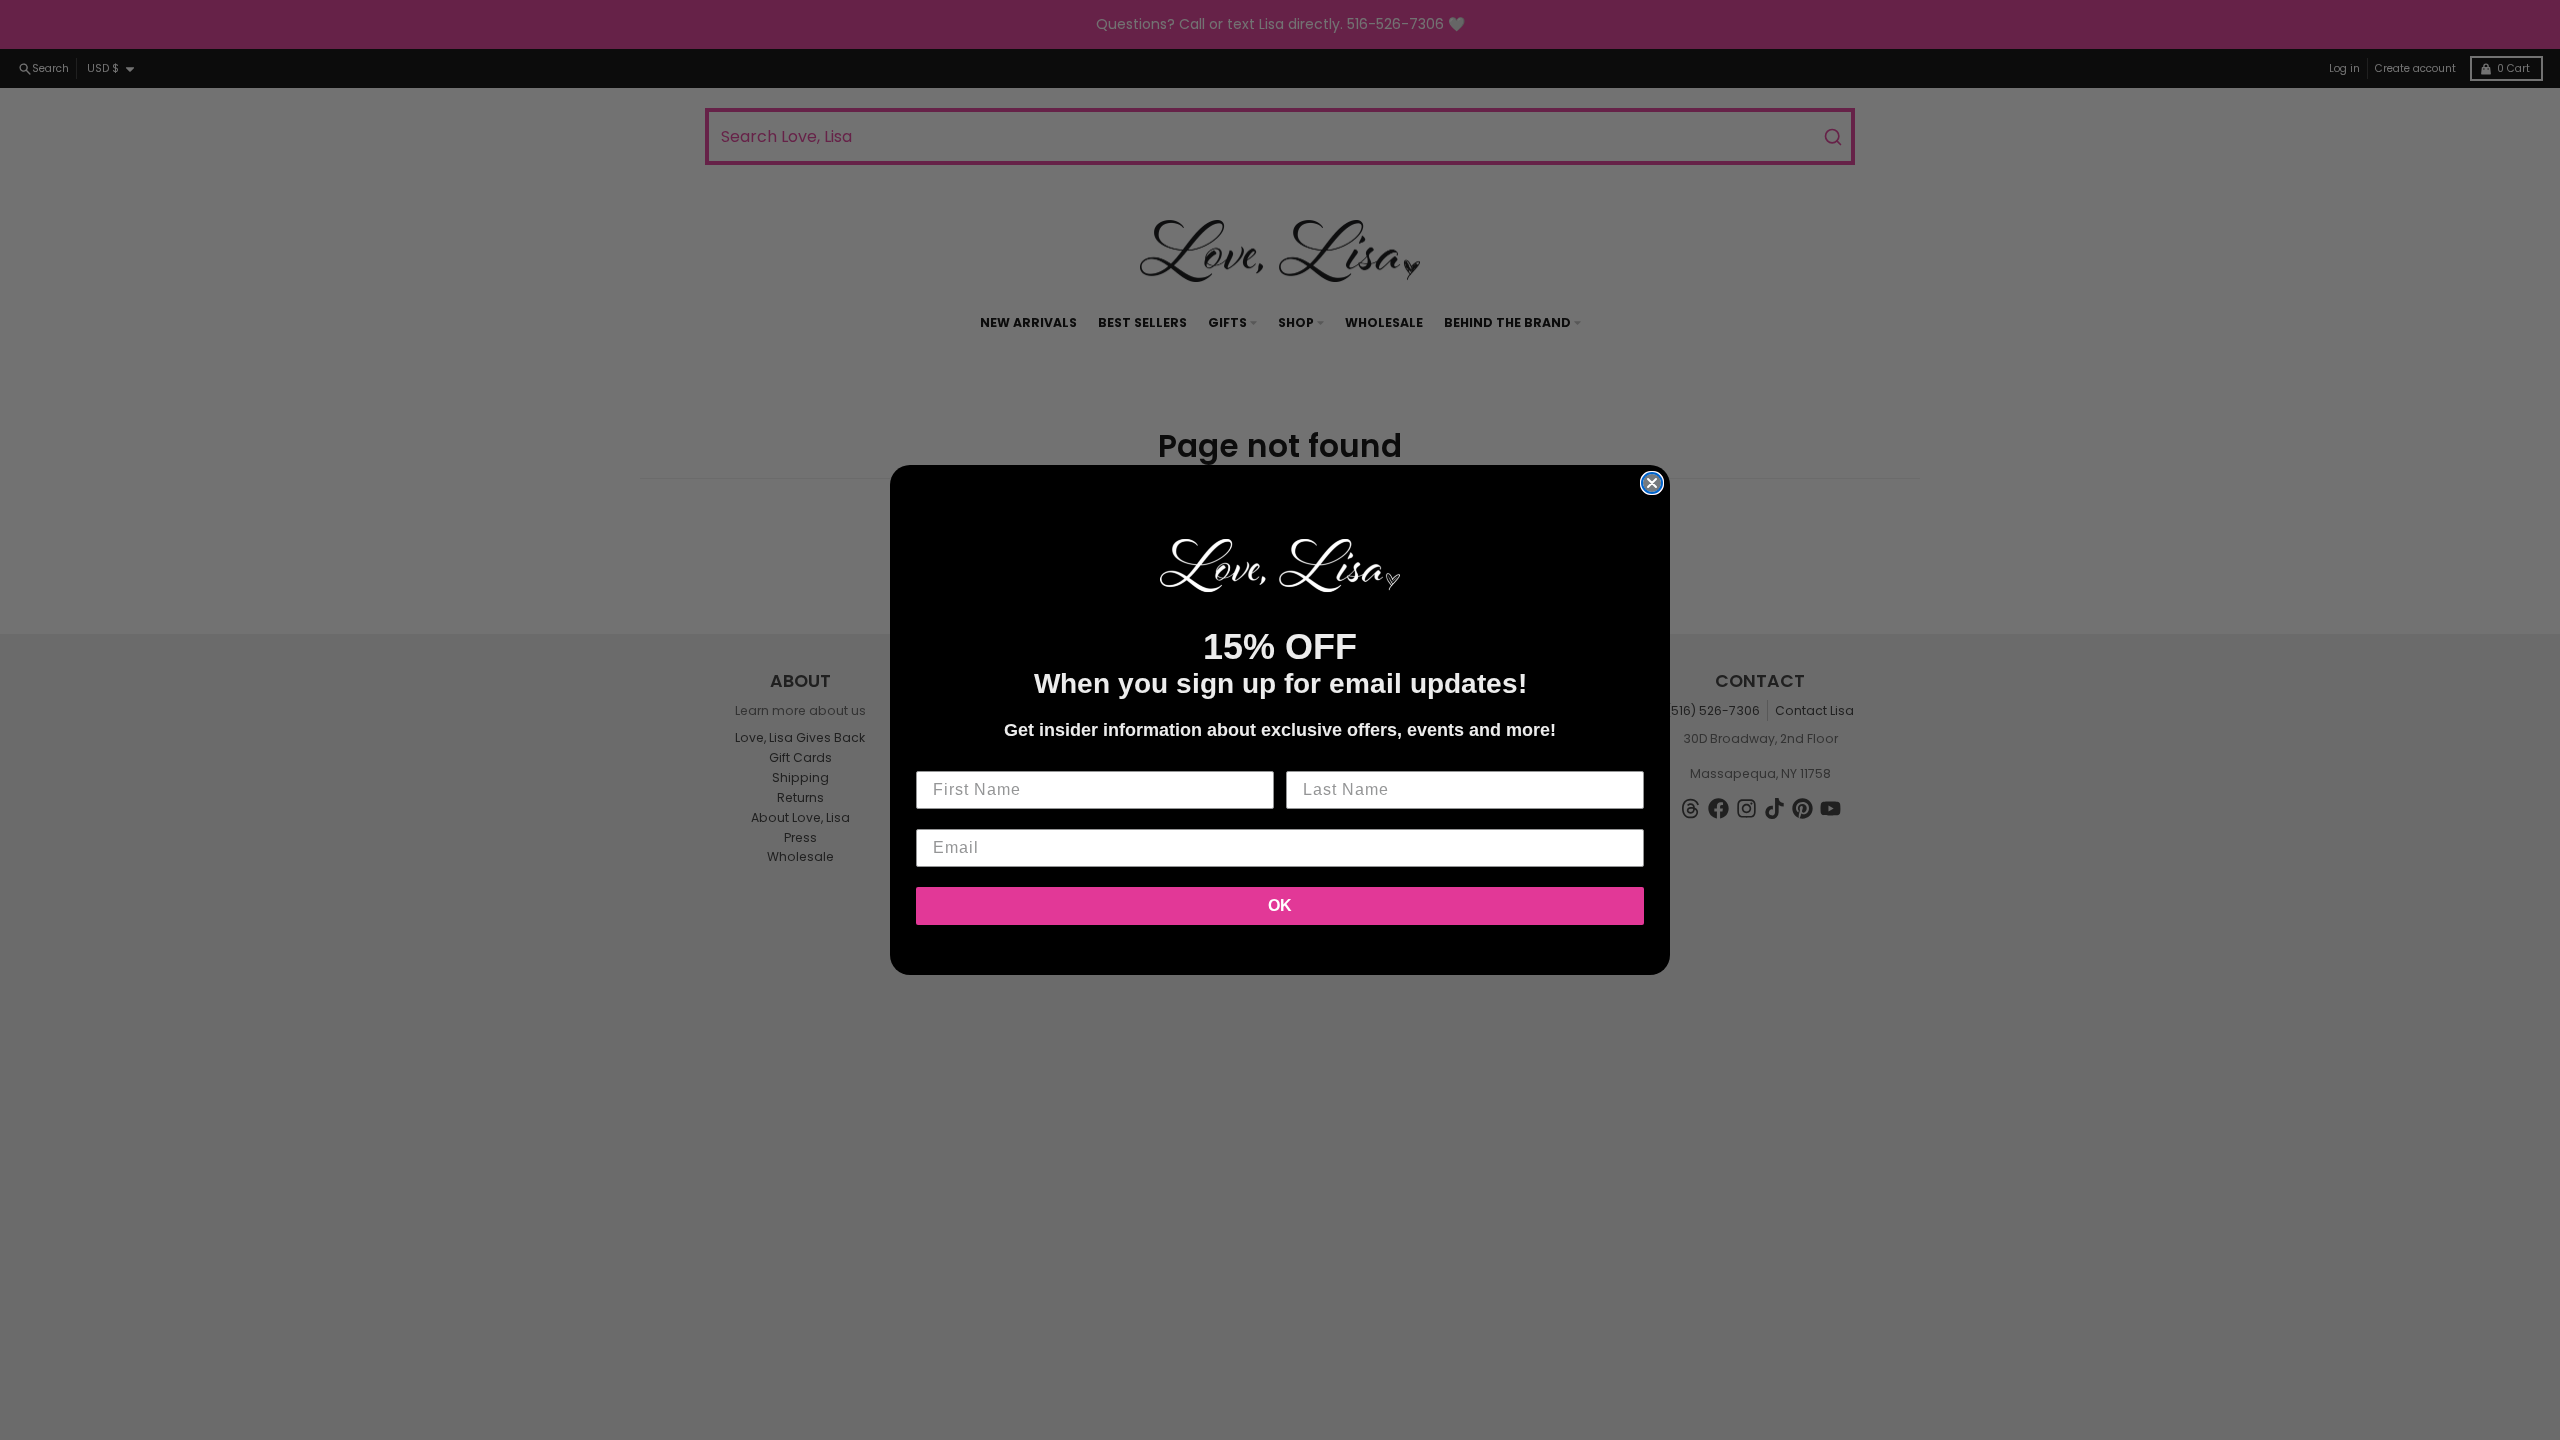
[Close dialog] (1652, 483)
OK (1280, 905)
